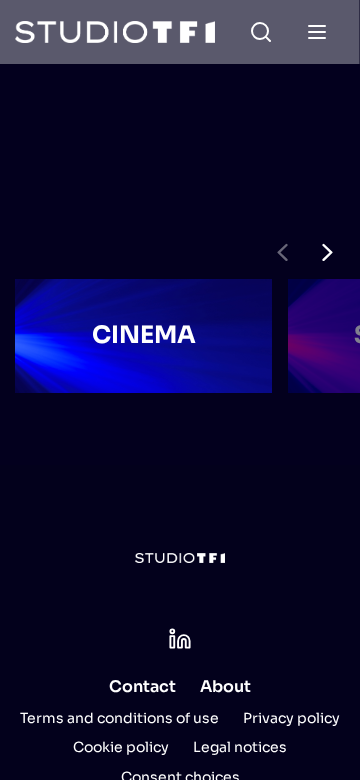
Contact (142, 686)
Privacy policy (291, 718)
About (225, 686)
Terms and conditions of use (119, 718)
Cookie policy (121, 747)
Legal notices (240, 747)
